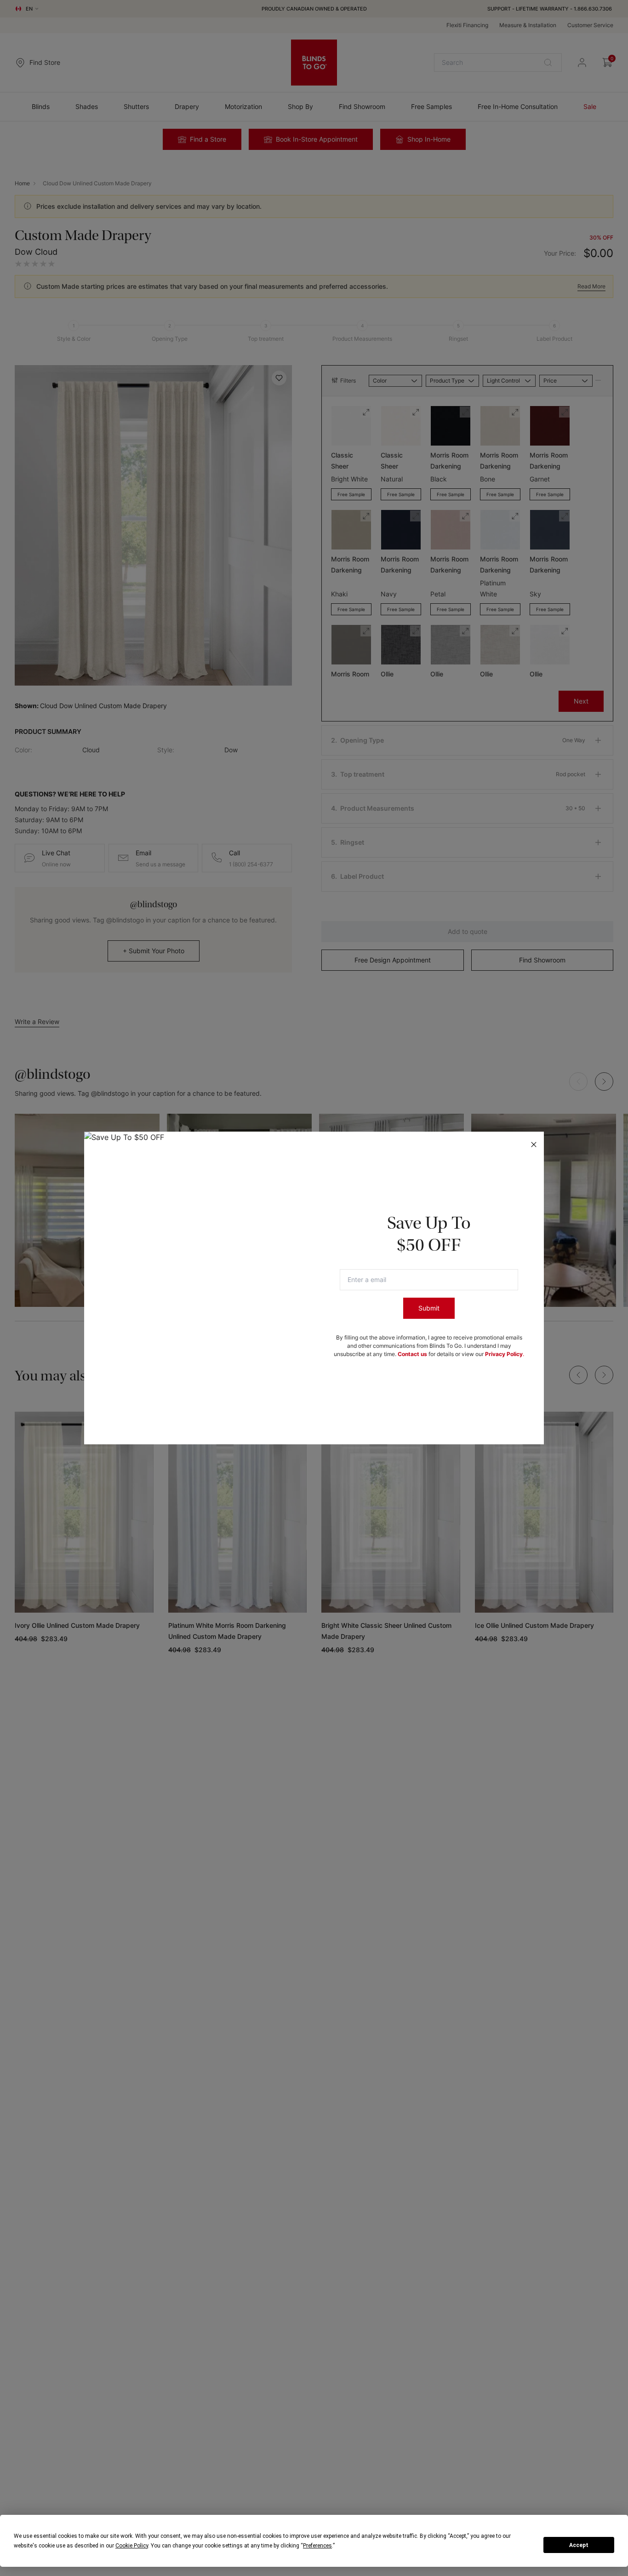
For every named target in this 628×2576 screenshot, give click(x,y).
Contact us (412, 1354)
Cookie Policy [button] (132, 2546)
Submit (429, 1308)
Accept (579, 2545)
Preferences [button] (317, 2546)
